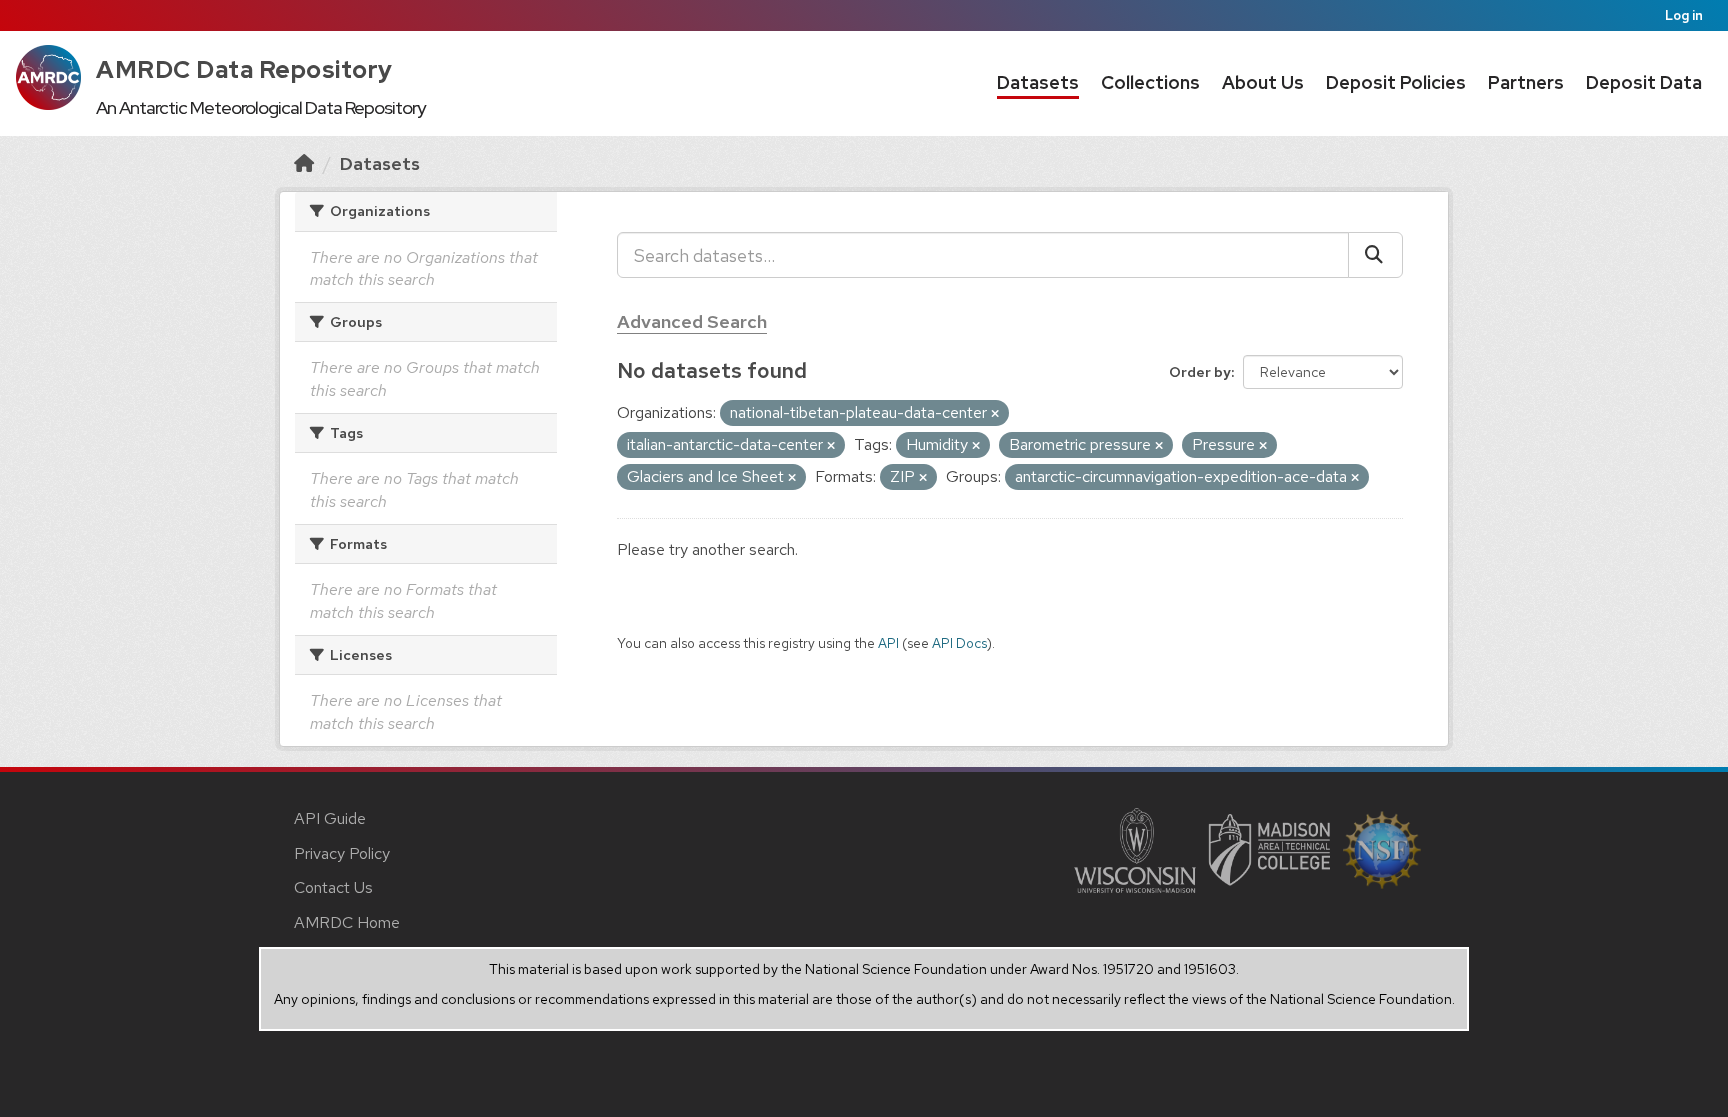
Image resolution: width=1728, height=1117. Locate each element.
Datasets (1038, 82)
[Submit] (1375, 255)
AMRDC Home (347, 922)
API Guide (330, 818)
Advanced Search (692, 321)
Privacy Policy (342, 853)
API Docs (959, 643)
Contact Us (333, 887)
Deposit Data (1644, 82)
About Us (1263, 82)
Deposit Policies (1396, 82)
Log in (1684, 15)
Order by (1200, 372)
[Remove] (995, 414)
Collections (1150, 82)
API (888, 643)
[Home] (304, 163)
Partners (1526, 82)
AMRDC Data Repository (244, 69)
